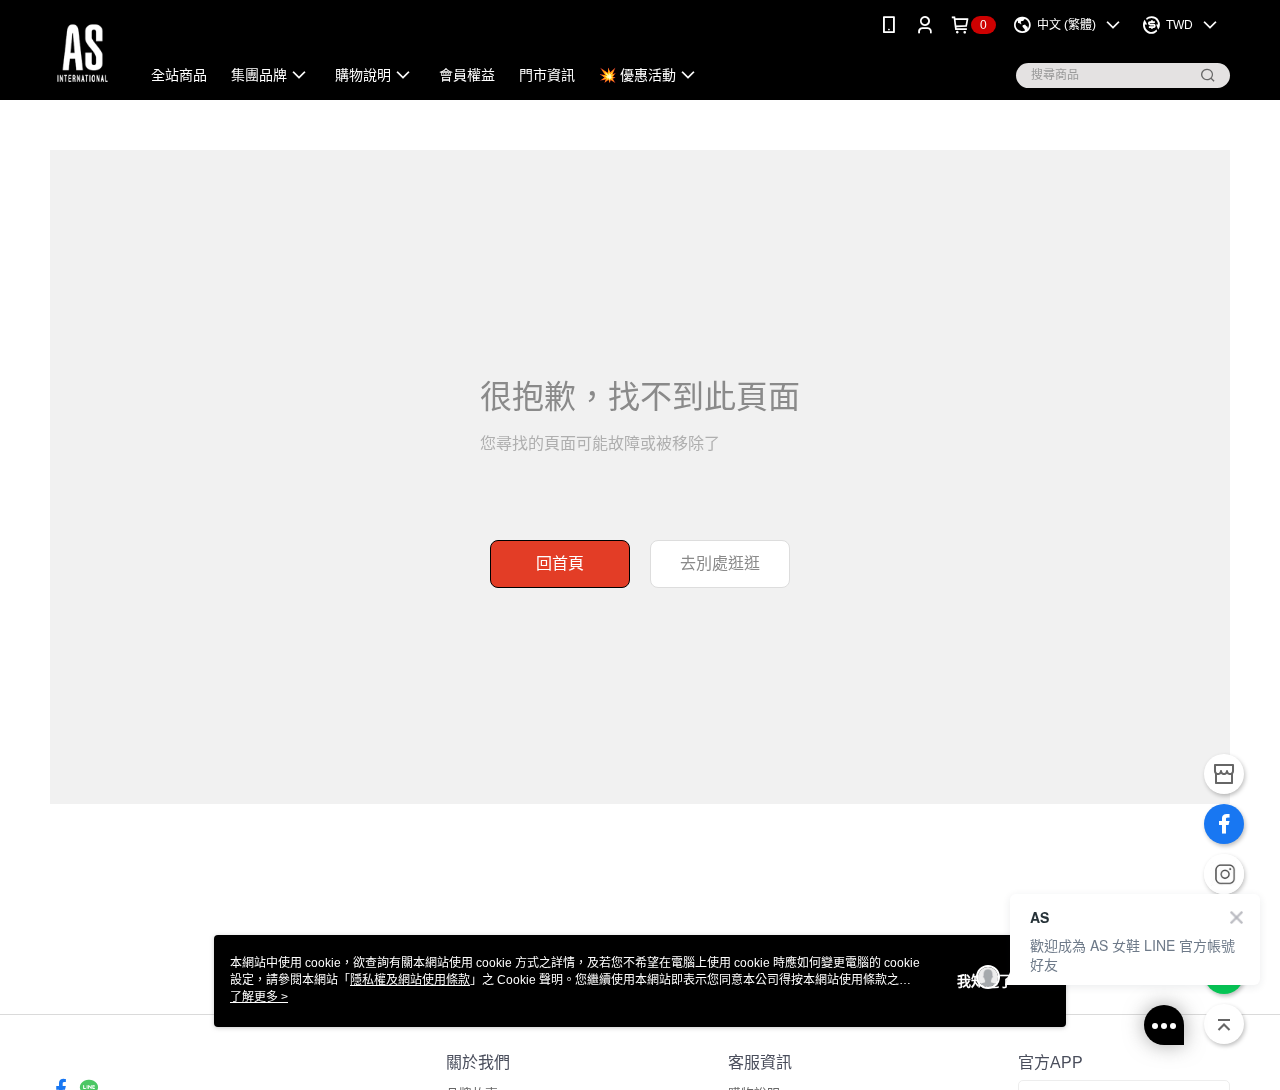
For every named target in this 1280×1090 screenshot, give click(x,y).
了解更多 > (259, 997)
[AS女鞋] (82, 52)
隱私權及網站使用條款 (410, 980)
